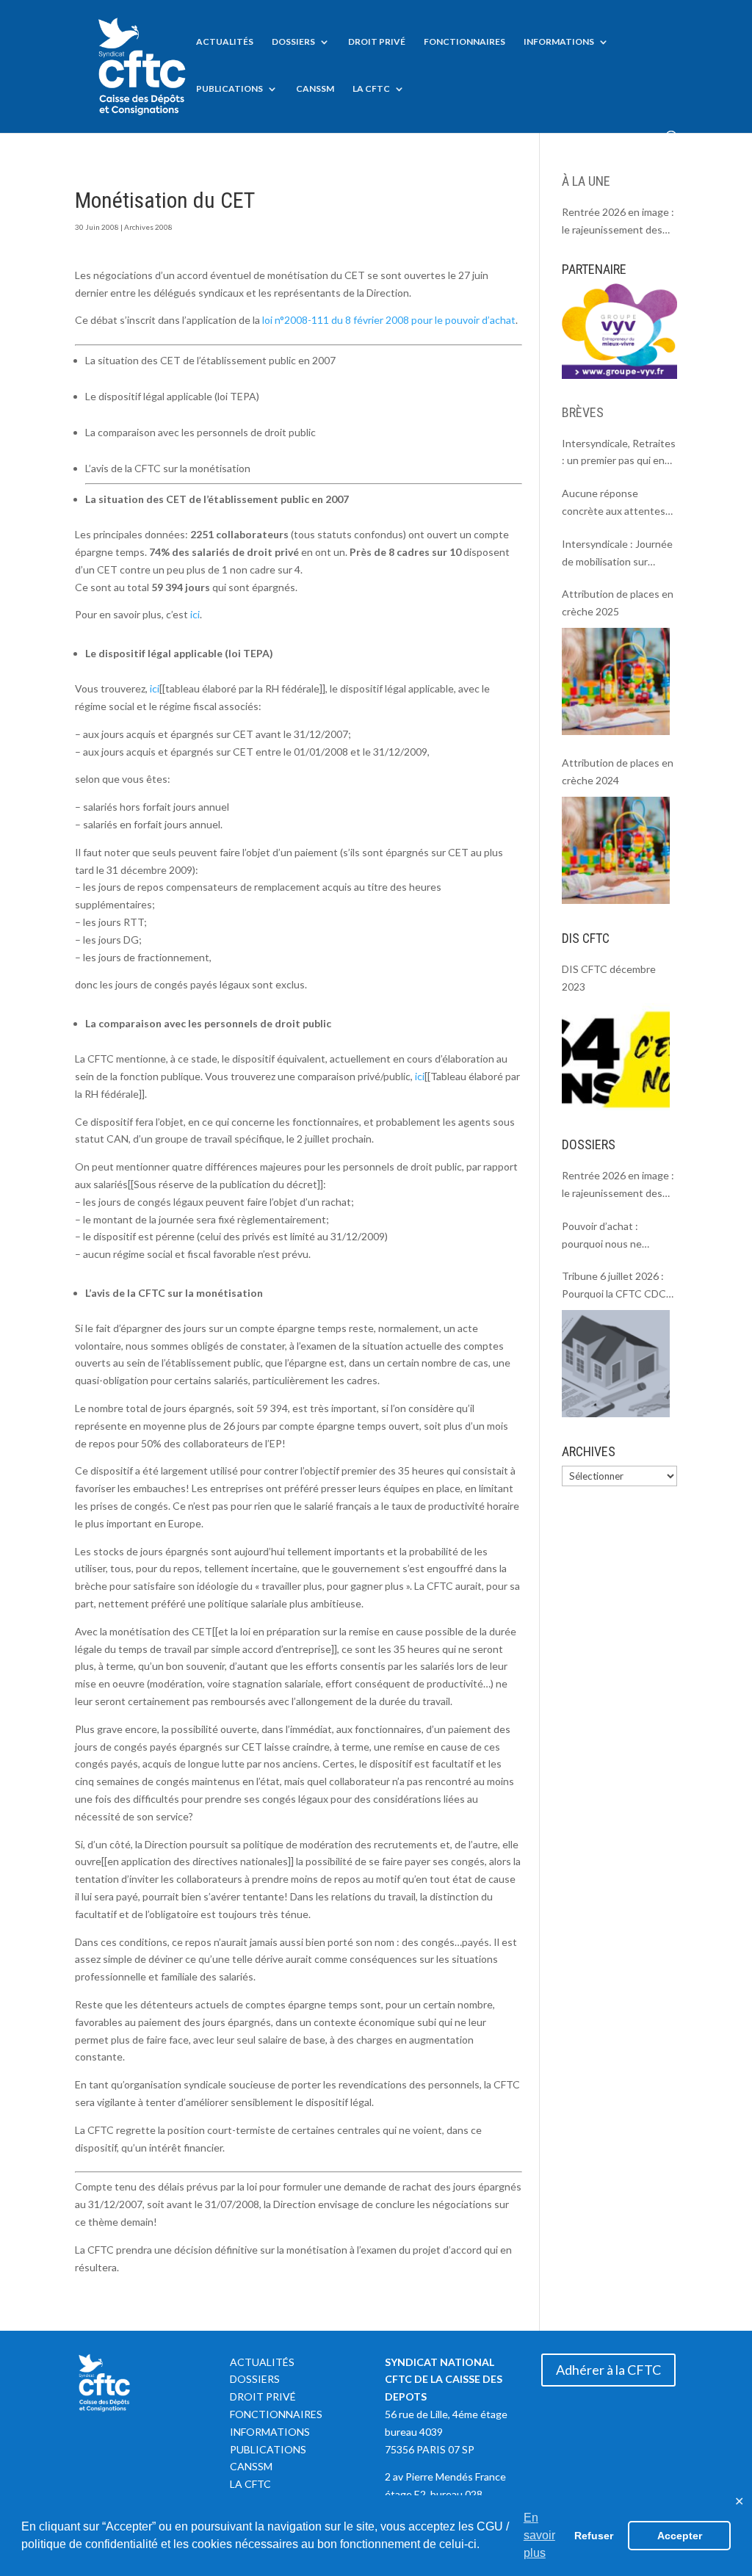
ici (195, 614)
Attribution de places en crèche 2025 (618, 603)
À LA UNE (586, 181)
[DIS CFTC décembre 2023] (615, 1057)
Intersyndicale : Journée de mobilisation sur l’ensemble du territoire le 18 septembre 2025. (617, 554)
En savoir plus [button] (539, 2535)
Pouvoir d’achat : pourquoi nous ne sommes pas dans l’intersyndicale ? (602, 1236)
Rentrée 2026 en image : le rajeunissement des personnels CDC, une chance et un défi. (618, 222)
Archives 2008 (148, 227)
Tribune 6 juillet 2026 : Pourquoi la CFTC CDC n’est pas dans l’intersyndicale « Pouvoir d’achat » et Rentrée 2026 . (618, 1286)
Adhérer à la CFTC (608, 2370)
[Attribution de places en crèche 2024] (615, 850)
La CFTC (371, 89)
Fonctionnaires (464, 42)
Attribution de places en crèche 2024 (618, 771)
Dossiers (293, 42)
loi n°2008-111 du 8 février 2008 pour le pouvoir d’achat (389, 320)
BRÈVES (583, 412)
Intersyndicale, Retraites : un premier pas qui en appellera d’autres (619, 453)
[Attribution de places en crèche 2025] (615, 681)
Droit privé (377, 42)
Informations (559, 42)
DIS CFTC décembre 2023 (609, 978)
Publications (229, 89)
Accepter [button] (680, 2536)
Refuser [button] (594, 2536)
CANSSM (315, 89)
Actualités (225, 42)
